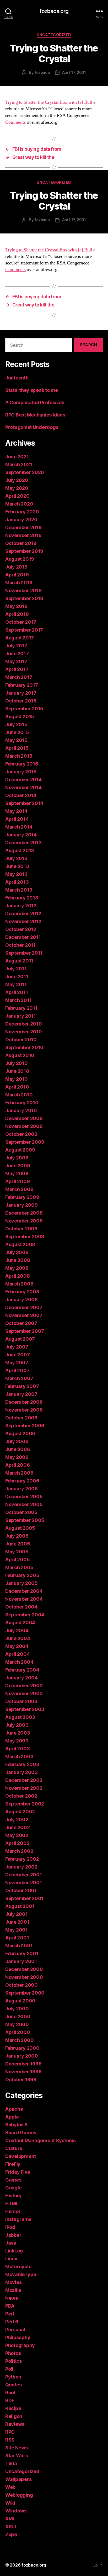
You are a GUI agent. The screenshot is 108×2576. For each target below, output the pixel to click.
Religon (14, 2416)
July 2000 (17, 2009)
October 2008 (21, 1229)
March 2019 (19, 583)
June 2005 (18, 1544)
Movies (13, 2282)
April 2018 (17, 614)
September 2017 (24, 630)
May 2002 (17, 1835)
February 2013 (22, 898)
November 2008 (24, 1221)
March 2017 (19, 677)
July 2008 (17, 1252)
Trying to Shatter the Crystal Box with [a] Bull (49, 102)
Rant (10, 2393)
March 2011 (18, 1000)
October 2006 (21, 1418)
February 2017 (22, 685)
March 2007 (19, 1378)
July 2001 (17, 1914)
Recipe (13, 2408)
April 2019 (17, 575)
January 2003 (21, 1772)
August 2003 (20, 1717)
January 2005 (21, 1583)
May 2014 (16, 811)
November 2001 (24, 1883)
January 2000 (22, 2056)
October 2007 (21, 1323)
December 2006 (24, 1402)
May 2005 (17, 1552)
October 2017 (21, 622)
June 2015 (17, 732)
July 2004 (17, 1630)
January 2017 (21, 693)
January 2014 (21, 835)
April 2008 (17, 1276)
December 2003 (24, 1686)
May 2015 (16, 740)
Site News (17, 2448)
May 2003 (17, 1741)
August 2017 (20, 638)
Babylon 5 (17, 2125)
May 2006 (17, 1457)
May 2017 (16, 661)
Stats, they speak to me (32, 390)
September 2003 (25, 1709)
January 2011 (21, 1016)
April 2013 (17, 882)
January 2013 (21, 906)
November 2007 (24, 1315)
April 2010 (17, 1087)
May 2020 (17, 488)
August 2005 (20, 1528)
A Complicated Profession (35, 402)
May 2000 (17, 2024)
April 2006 (17, 1465)
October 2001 (21, 1890)
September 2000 (25, 1993)
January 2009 (21, 1205)
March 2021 (19, 464)
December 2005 (24, 1497)
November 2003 (24, 1693)
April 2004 (17, 1654)
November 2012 (23, 921)
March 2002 (19, 1851)
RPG (10, 2432)
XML (10, 2519)
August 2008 (20, 1244)
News (12, 2298)
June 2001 (17, 1922)
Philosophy (18, 2337)
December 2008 (24, 1213)
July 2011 (16, 969)
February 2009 (22, 1197)
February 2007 (22, 1386)
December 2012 (23, 914)
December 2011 (23, 937)
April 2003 (17, 1749)
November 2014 (23, 787)
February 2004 (22, 1670)
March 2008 (19, 1284)
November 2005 (24, 1504)
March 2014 (19, 827)
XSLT (11, 2526)
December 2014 (23, 780)
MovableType (21, 2274)
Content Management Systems (40, 2140)
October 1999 (21, 2080)
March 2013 (19, 890)
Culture (14, 2148)
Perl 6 (12, 2322)
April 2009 (17, 1181)
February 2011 (21, 1008)
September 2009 (25, 1142)
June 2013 (17, 866)
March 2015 (19, 756)
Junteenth (17, 378)
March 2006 (19, 1473)
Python (13, 2377)
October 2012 (21, 929)
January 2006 (21, 1489)
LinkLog (14, 2251)
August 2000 (20, 2001)
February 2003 (22, 1764)
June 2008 (18, 1260)
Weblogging (19, 2495)
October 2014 (21, 795)
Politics (13, 2361)
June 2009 (18, 1166)
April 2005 (17, 1560)
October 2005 (21, 1512)
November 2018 (23, 590)
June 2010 (17, 1071)
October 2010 (21, 1040)
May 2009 (17, 1173)
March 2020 (19, 504)
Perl (10, 2314)
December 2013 (23, 843)
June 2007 (18, 1355)
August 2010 (20, 1055)
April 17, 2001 (74, 72)
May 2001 (17, 1930)
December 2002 (24, 1780)
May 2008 (17, 1268)
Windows (16, 2511)
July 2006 (17, 1441)
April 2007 (17, 1370)
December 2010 (24, 1024)
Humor (13, 2211)
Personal (15, 2330)
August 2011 (19, 961)
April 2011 (17, 992)
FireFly (13, 2164)
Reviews (15, 2424)
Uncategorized (54, 35)
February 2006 (22, 1481)
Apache (14, 2109)
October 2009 (21, 1134)
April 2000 (18, 2032)
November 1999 (23, 2072)
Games (13, 2180)
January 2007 (21, 1394)
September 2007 (25, 1331)
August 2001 (20, 1906)
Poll (9, 2369)
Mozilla (13, 2290)
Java (11, 2243)
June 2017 (17, 654)
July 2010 (17, 1063)
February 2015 (22, 764)
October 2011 (20, 945)
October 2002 (21, 1796)
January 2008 (21, 1300)
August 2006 (20, 1433)
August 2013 (20, 850)
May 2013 (16, 874)
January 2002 (21, 1867)
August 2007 (20, 1339)
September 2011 (24, 953)
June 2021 (17, 457)
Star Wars (17, 2456)
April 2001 (17, 1938)
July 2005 (17, 1536)
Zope (11, 2534)
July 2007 (17, 1347)
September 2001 (24, 1898)
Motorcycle (18, 2267)
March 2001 (19, 1946)
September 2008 (25, 1237)
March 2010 (19, 1095)
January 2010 (21, 1110)
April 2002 (17, 1843)
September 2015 (24, 709)
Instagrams (18, 2219)
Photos (13, 2353)
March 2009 (19, 1189)
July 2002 (17, 1820)
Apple (12, 2117)
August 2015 (20, 717)
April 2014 (17, 819)
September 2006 (25, 1426)
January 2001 (21, 1961)
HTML (12, 2203)
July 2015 (16, 724)
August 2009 (20, 1150)
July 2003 (17, 1725)
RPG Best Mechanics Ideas (35, 415)
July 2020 (17, 480)
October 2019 (21, 543)
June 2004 (18, 1638)
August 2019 (20, 559)
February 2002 (22, 1859)
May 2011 (16, 984)
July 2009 (17, 1158)
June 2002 (18, 1827)
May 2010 (17, 1079)
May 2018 (16, 606)
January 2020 (21, 520)
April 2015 (17, 748)
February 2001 (22, 1953)
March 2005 (19, 1567)
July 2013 (16, 858)
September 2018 (24, 598)
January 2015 (21, 772)
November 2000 (24, 1977)
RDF (10, 2400)
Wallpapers (18, 2479)
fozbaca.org (54, 11)
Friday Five (18, 2172)
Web (10, 2487)
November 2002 (24, 1788)
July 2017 (16, 646)
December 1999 (23, 2064)
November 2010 (24, 1032)
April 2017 (17, 669)
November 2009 (24, 1126)
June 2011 (17, 977)
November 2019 (23, 535)
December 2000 (24, 1969)
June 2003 (18, 1733)
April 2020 (17, 496)
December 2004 (24, 1591)
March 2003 (19, 1757)
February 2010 (22, 1103)
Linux (11, 2259)
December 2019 (23, 527)
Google (13, 2188)
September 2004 (25, 1615)
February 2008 (22, 1292)
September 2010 (24, 1047)
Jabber (13, 2235)
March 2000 (19, 2040)
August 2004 (20, 1623)
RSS (10, 2440)
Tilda (11, 2463)
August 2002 (20, 1812)
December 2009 (24, 1118)
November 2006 (24, 1410)
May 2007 (17, 1363)
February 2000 (22, 2048)
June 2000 (18, 2016)
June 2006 (18, 1449)
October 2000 (21, 1985)
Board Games (21, 2133)
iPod (10, 2227)
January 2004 (21, 1678)
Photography (20, 2345)
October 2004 (21, 1607)
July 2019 (16, 567)
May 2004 (17, 1646)
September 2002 (25, 1804)
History (13, 2196)
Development (21, 2156)
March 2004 (19, 1662)
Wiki (10, 2503)
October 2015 (21, 701)
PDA (10, 2306)
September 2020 (25, 472)
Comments (15, 122)
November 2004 (24, 1599)
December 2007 (24, 1307)
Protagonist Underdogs (32, 427)
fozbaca (42, 72)
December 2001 (24, 1875)
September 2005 (25, 1520)
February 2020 (22, 512)
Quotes (13, 2385)
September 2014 (24, 803)
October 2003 (21, 1701)
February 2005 (22, 1575)
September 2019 (24, 551)
